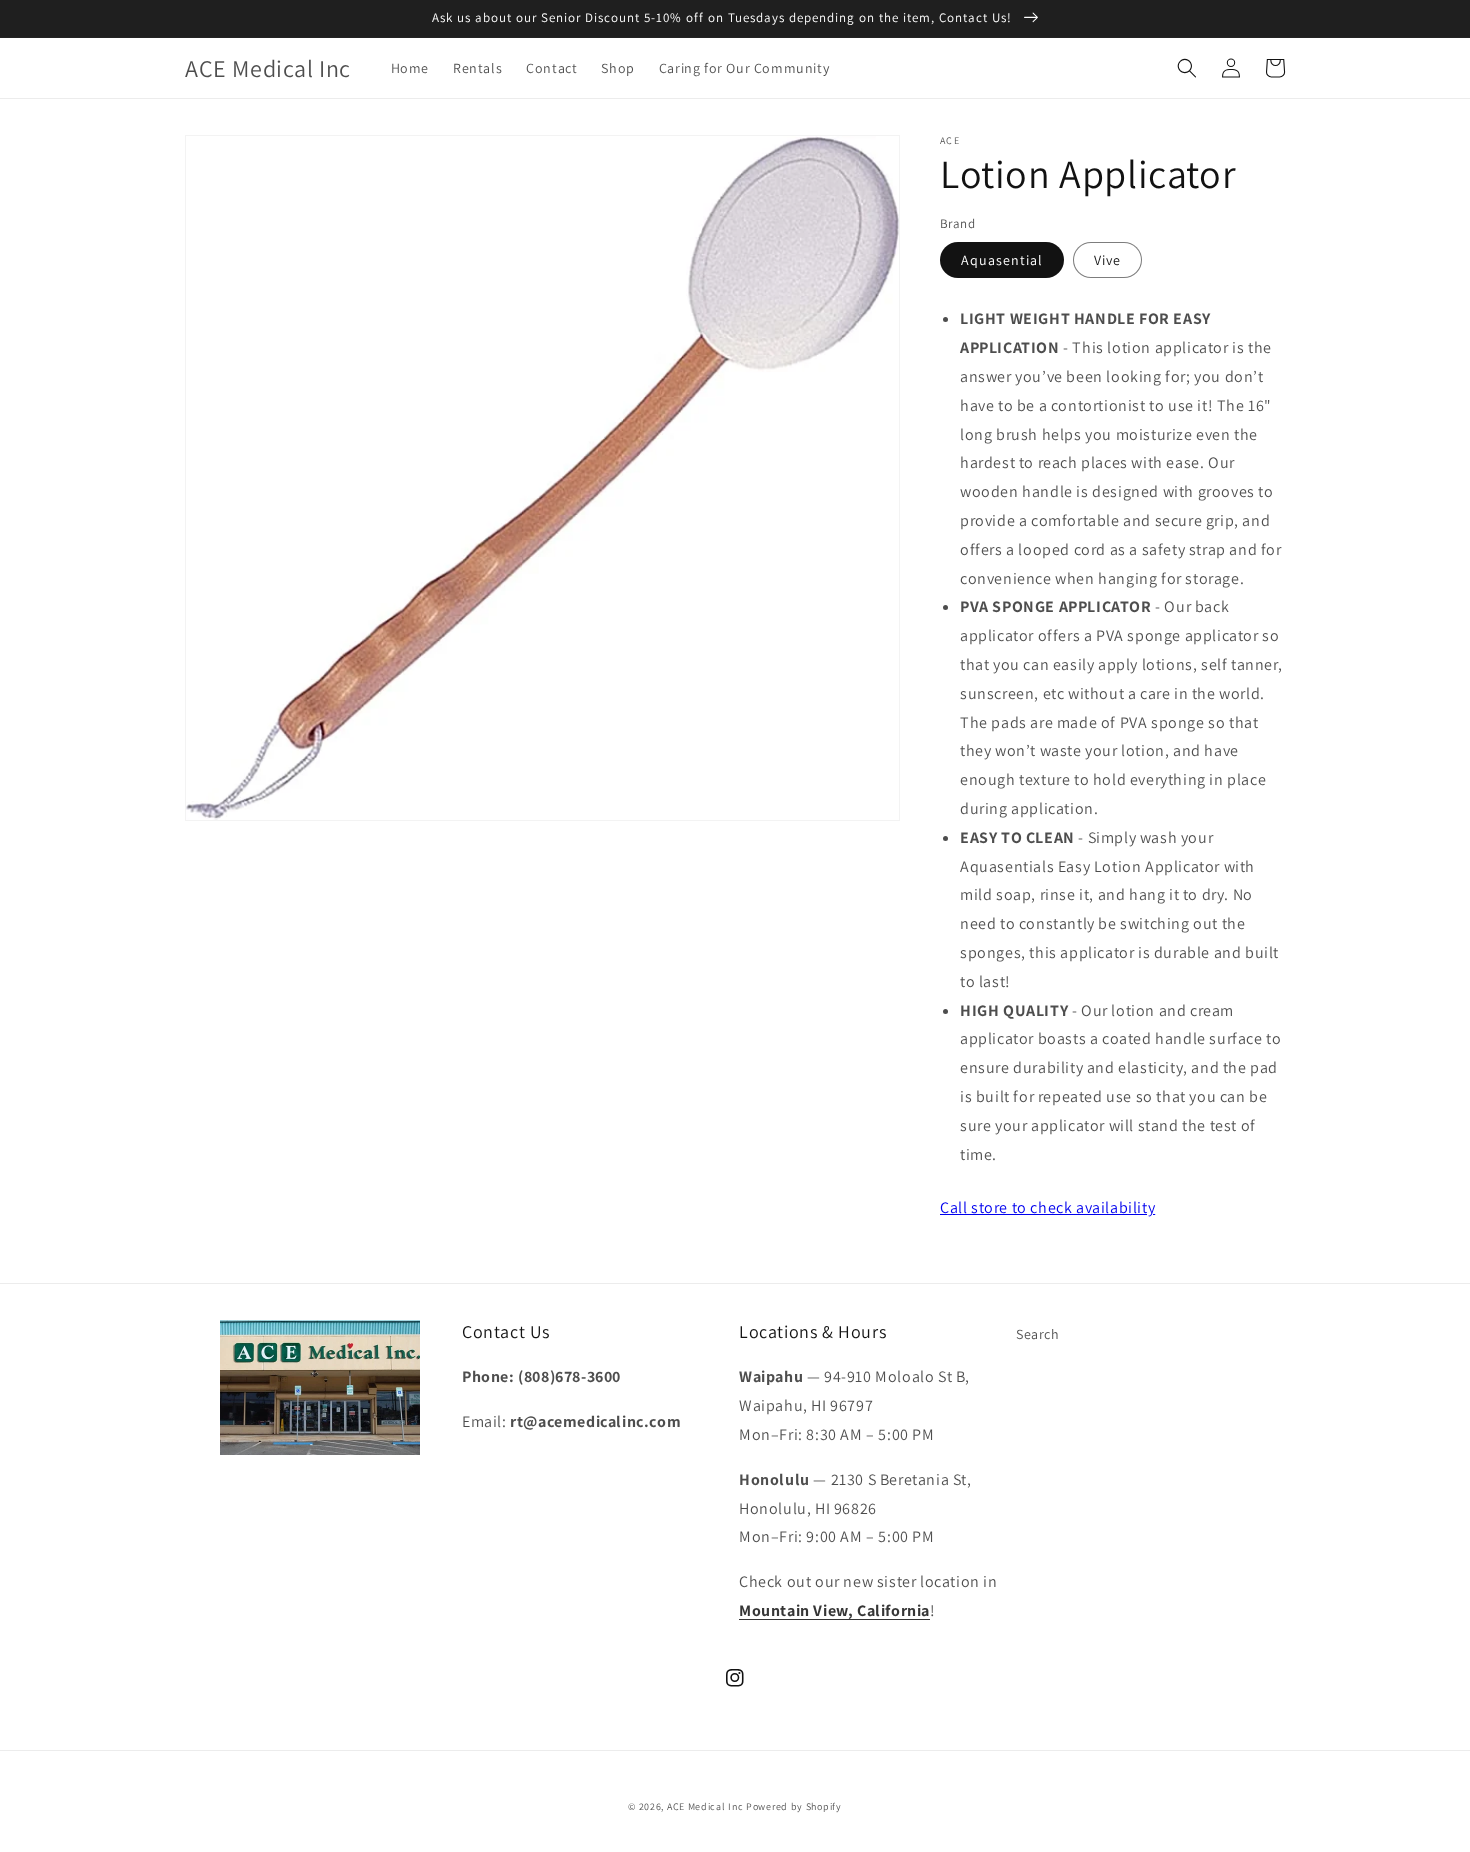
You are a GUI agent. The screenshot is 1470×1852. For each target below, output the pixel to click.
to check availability (1047, 1207)
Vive (1107, 260)
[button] (1187, 68)
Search (1038, 1334)
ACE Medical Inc (705, 1806)
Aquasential (1002, 260)
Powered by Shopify (794, 1806)
